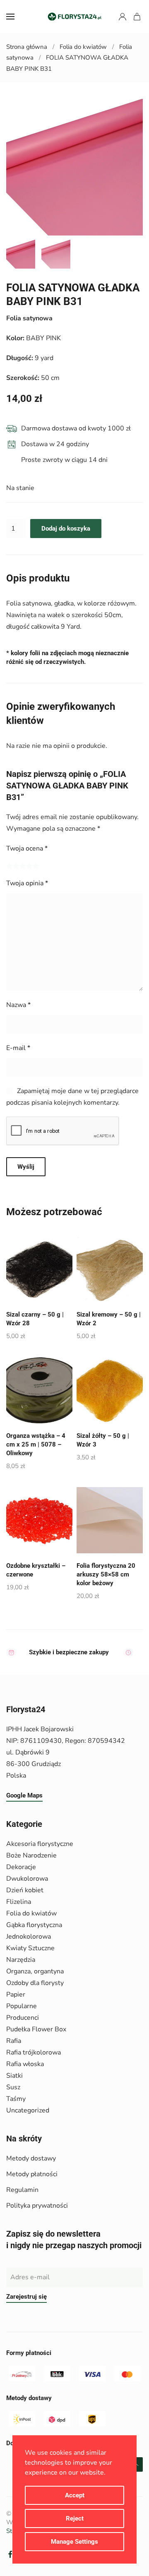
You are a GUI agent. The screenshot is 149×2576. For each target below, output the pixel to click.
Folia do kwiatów (31, 1913)
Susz (13, 2087)
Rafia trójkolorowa (34, 2052)
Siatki (14, 2076)
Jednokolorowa (29, 1937)
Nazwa (18, 1005)
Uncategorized (28, 2110)
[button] (10, 17)
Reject (75, 2518)
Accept (75, 2495)
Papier (16, 1994)
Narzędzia (21, 1960)
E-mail (18, 1048)
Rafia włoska (25, 2064)
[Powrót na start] (74, 17)
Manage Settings (74, 2542)
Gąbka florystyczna (34, 1925)
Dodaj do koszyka (66, 529)
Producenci (23, 2018)
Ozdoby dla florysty (35, 1983)
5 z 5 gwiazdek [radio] (36, 866)
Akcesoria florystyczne (40, 1844)
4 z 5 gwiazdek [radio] (29, 866)
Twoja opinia (27, 883)
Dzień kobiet (25, 1890)
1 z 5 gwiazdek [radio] (10, 866)
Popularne (22, 2006)
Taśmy (16, 2099)
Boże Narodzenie (31, 1855)
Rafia (14, 2041)
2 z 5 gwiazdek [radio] (16, 866)
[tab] (21, 254)
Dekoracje (21, 1867)
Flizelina (19, 1902)
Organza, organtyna (35, 1971)
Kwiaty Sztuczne (30, 1948)
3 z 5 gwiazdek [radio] (23, 866)
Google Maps (24, 1795)
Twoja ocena (27, 848)
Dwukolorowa (27, 1879)
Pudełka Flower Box (36, 2029)
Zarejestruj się (26, 2297)
